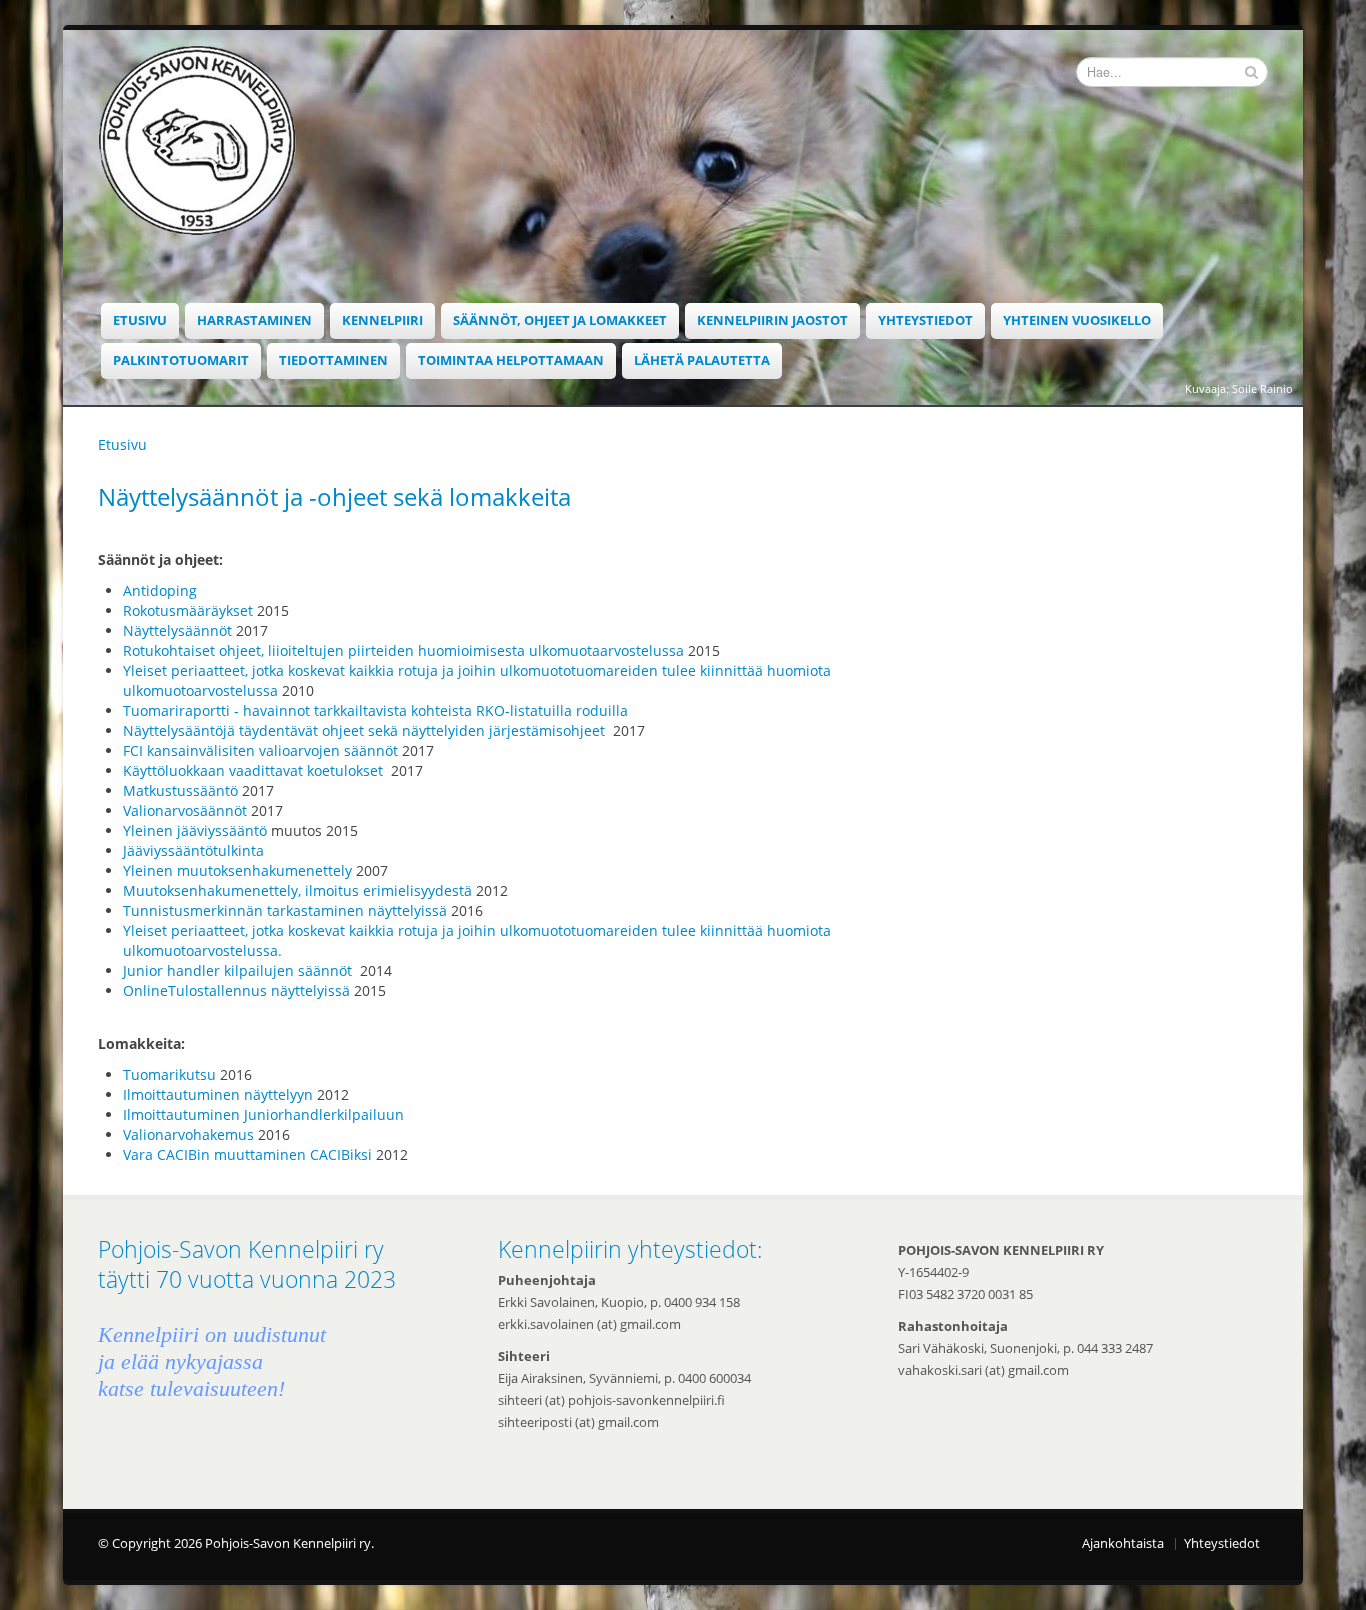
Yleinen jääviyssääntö (195, 830)
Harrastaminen (254, 320)
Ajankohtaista (1123, 1543)
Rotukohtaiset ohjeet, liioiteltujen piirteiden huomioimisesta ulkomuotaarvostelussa (403, 650)
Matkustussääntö (180, 790)
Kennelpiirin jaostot (772, 320)
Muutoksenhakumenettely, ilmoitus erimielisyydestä (297, 890)
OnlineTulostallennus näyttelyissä (236, 990)
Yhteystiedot (925, 320)
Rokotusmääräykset (188, 610)
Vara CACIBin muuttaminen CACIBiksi (247, 1154)
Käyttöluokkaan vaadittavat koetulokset (255, 770)
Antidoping (160, 590)
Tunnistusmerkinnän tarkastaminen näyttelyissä (285, 910)
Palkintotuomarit (181, 360)
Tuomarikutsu (169, 1074)
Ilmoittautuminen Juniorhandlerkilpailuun (263, 1114)
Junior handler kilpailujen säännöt (239, 970)
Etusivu (140, 320)
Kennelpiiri (382, 320)
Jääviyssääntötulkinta (195, 850)
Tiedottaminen (333, 360)
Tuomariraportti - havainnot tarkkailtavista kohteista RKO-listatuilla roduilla (375, 710)
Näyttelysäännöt (177, 630)
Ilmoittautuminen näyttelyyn (218, 1094)
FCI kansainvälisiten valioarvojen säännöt (260, 750)
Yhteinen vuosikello (1077, 320)
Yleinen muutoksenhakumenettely (237, 870)
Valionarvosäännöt (185, 810)
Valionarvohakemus (188, 1134)
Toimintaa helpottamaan (511, 360)
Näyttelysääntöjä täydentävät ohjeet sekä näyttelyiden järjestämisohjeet (366, 730)
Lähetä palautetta (702, 360)
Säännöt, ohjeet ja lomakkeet (560, 320)
